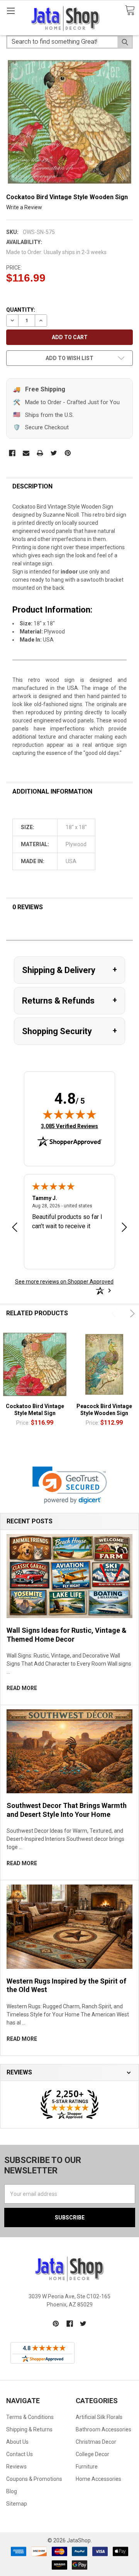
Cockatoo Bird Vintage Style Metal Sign (35, 1410)
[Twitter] (54, 453)
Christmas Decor (96, 2442)
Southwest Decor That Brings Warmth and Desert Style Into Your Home (67, 1810)
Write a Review (24, 207)
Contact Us (19, 2454)
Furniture (87, 2467)
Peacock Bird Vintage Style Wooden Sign (104, 1410)
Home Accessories (98, 2479)
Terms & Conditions (30, 2417)
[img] (69, 1114)
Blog (12, 2491)
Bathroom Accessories (103, 2429)
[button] (70, 1485)
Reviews (16, 2467)
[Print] (40, 453)
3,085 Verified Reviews (69, 1126)
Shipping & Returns (29, 2429)
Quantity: (21, 310)
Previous (115, 1314)
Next (131, 1314)
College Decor (92, 2454)
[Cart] (130, 11)
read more (22, 1688)
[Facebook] (12, 453)
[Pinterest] (68, 453)
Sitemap (17, 2504)
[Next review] (124, 1228)
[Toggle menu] (11, 11)
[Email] (26, 453)
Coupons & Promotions (34, 2479)
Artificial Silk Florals (99, 2417)
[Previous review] (15, 1228)
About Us (17, 2442)
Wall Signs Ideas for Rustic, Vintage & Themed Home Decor (67, 1635)
